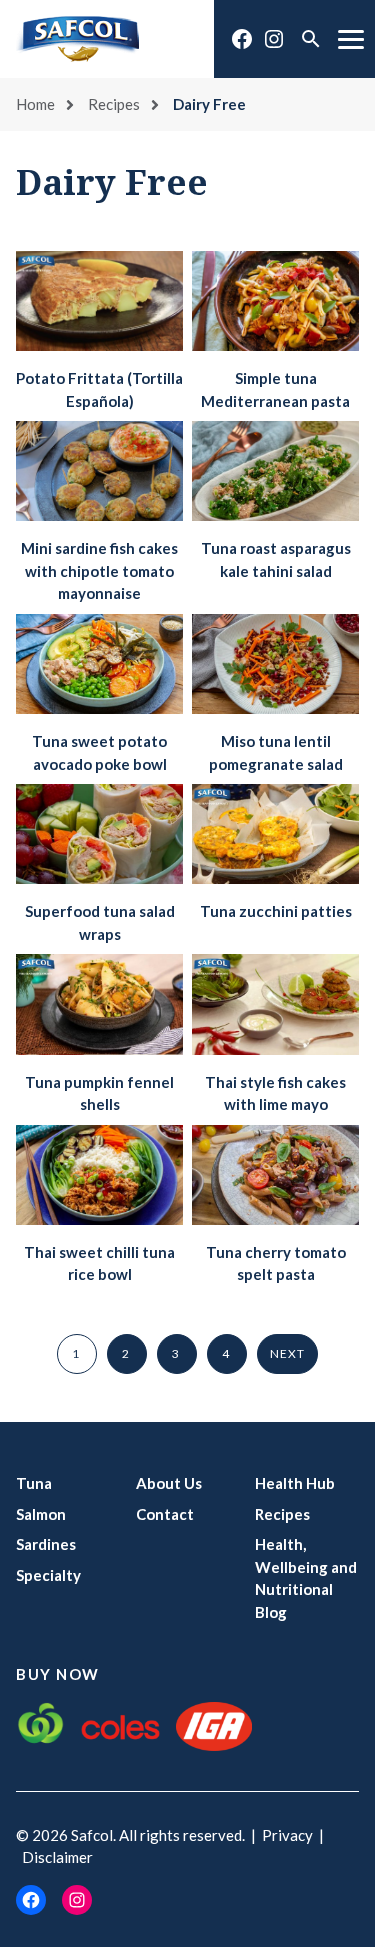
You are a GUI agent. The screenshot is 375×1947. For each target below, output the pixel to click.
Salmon (41, 1514)
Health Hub (295, 1483)
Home (35, 104)
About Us (169, 1483)
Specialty (48, 1575)
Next (288, 1353)
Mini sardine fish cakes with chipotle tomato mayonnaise (99, 570)
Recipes (114, 104)
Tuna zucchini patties (276, 911)
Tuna (34, 1483)
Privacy (287, 1835)
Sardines (46, 1544)
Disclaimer (57, 1857)
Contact (165, 1514)
